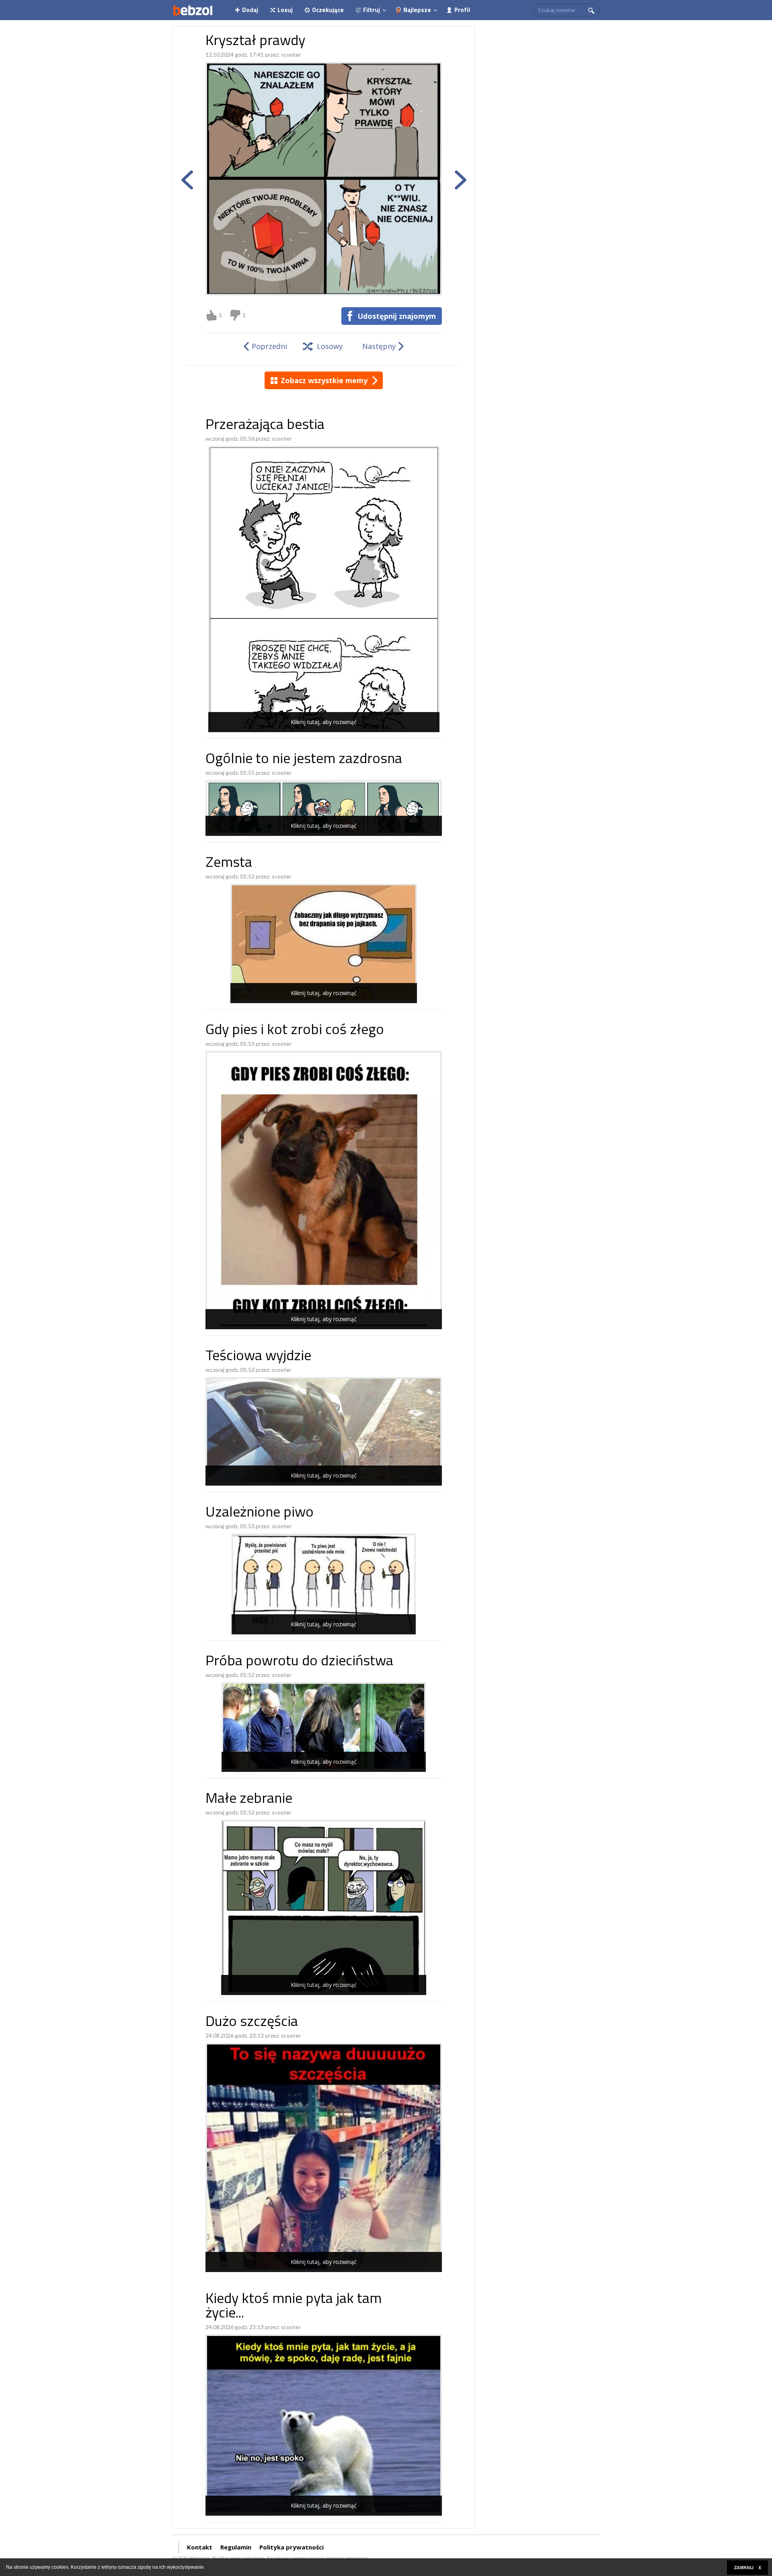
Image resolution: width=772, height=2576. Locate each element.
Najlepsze (417, 10)
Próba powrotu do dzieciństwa (299, 1662)
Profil (462, 10)
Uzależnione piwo (260, 1513)
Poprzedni (269, 346)
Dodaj (250, 10)
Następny (379, 346)
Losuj (285, 10)
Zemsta (229, 863)
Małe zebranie (249, 1799)
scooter (291, 54)
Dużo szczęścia (252, 2023)
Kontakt (200, 2547)
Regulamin (236, 2547)
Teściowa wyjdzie (258, 1357)
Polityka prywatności (292, 2547)
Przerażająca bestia (265, 426)
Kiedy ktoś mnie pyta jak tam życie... (294, 2307)
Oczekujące (328, 10)
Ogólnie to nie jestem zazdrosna (304, 760)
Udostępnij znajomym (397, 316)
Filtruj (372, 10)
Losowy (330, 346)
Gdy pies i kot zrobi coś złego (295, 1031)
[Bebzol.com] (193, 10)
